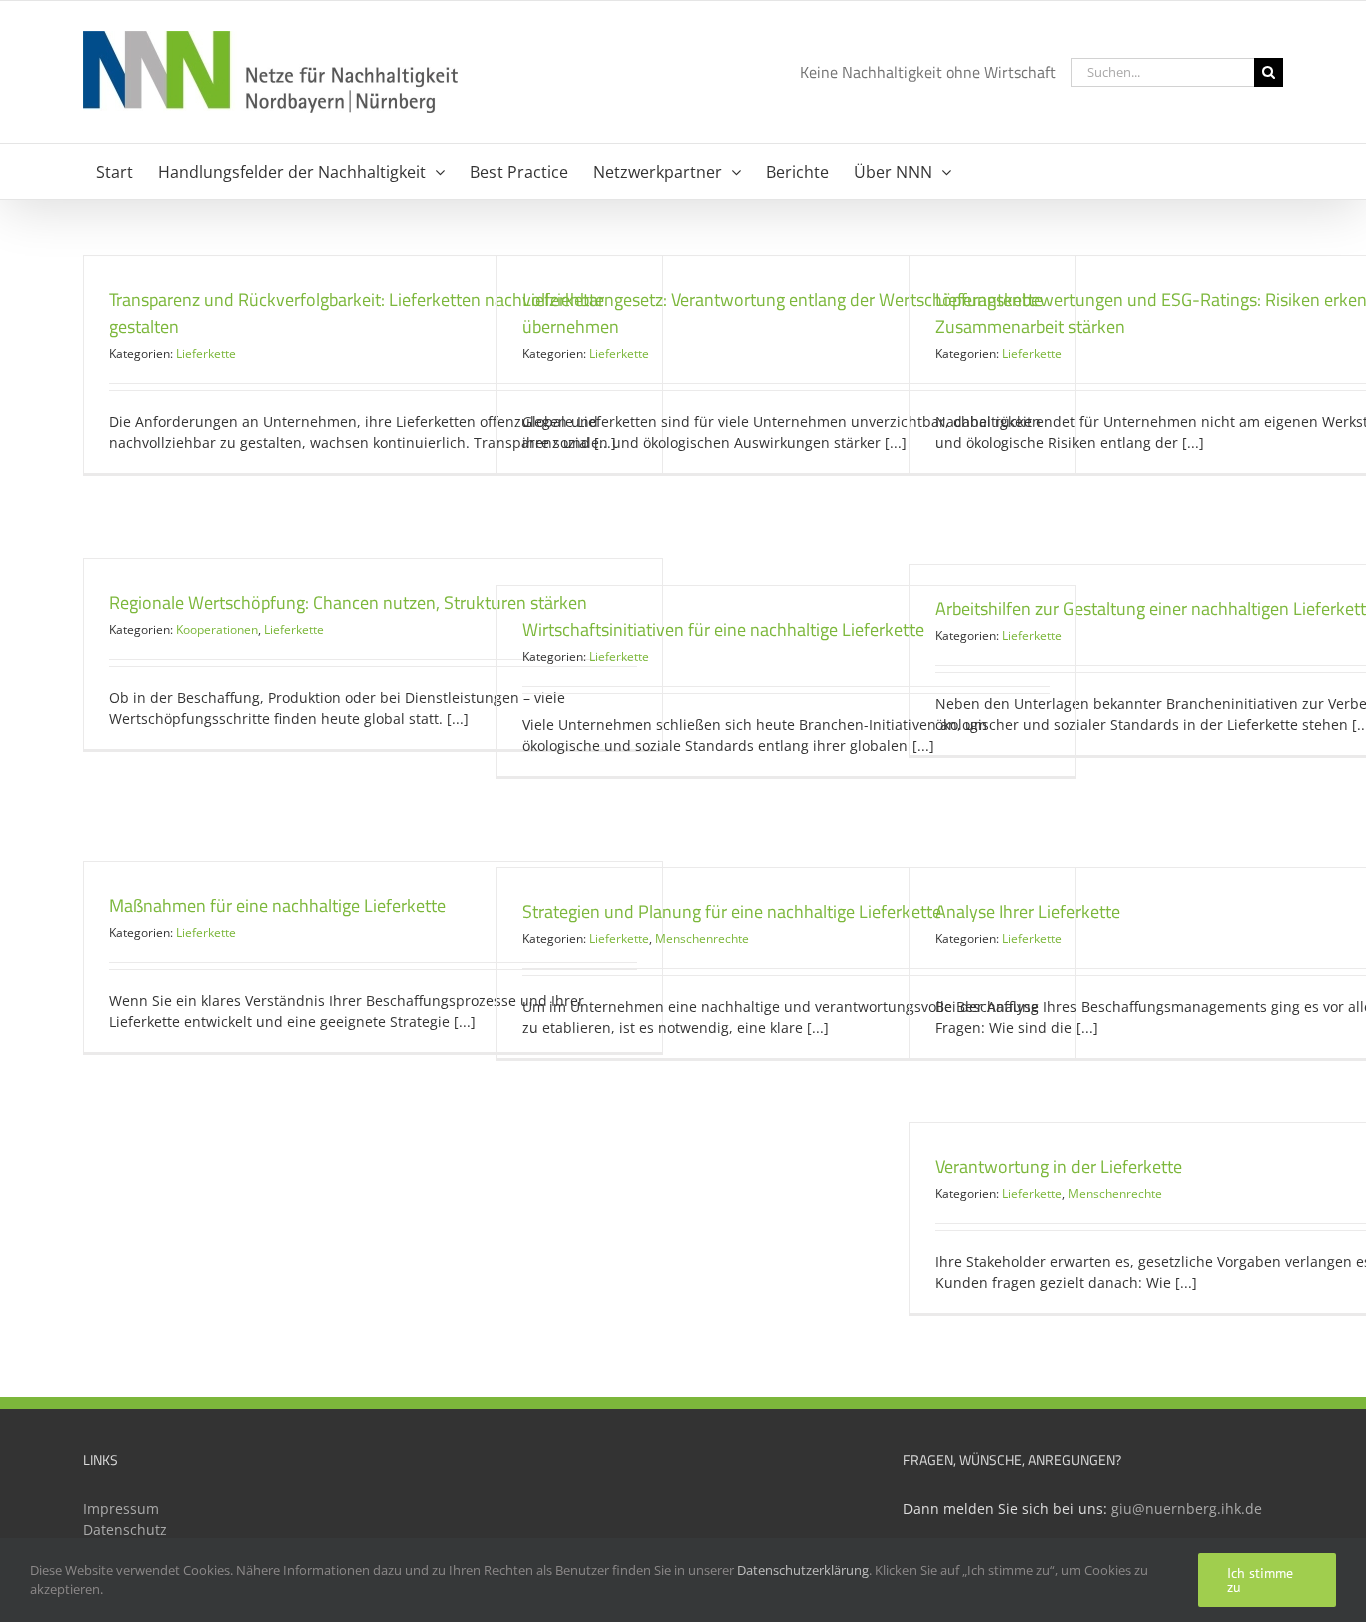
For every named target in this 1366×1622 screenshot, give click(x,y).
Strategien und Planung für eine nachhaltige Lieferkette (731, 911)
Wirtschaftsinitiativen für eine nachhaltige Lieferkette (723, 629)
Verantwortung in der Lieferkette (1058, 1166)
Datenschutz (125, 1529)
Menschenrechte (702, 938)
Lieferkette (206, 353)
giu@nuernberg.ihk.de (1186, 1508)
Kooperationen (217, 629)
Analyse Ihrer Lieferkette (1027, 911)
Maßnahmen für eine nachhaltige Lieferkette (277, 905)
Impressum (121, 1508)
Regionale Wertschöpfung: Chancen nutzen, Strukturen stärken (348, 602)
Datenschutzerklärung (803, 1570)
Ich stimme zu (1260, 1580)
